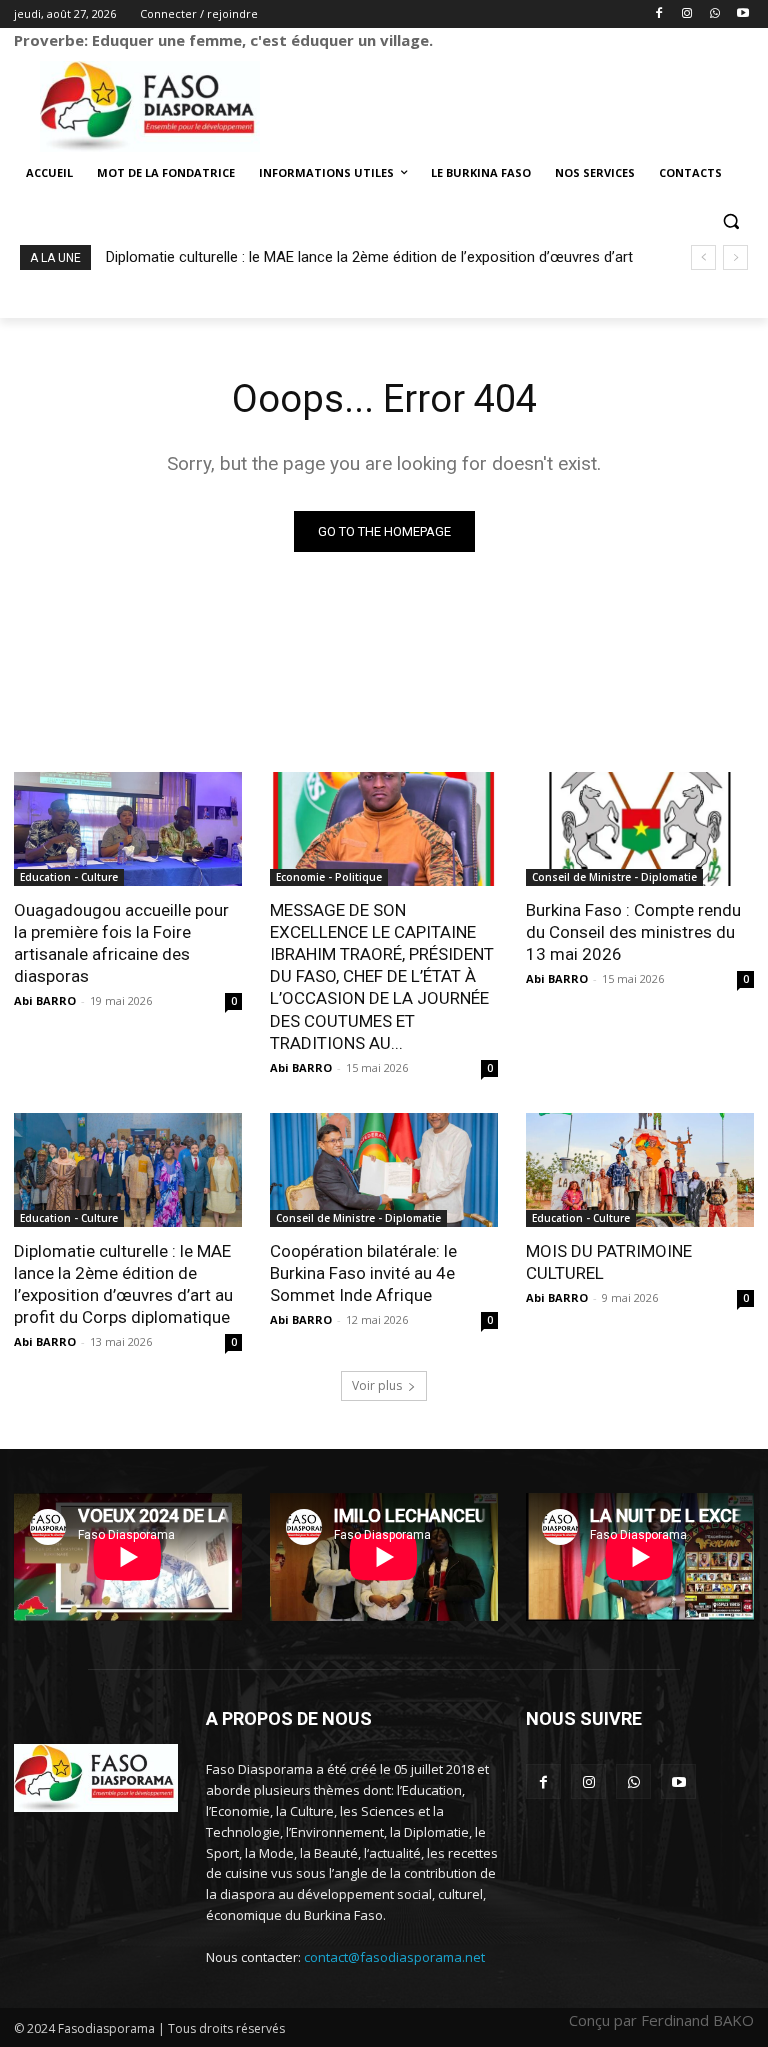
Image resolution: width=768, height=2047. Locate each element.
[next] (735, 257)
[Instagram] (687, 14)
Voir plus (377, 1385)
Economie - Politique (329, 877)
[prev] (703, 257)
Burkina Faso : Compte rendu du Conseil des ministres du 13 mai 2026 (633, 932)
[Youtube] (742, 14)
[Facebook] (659, 14)
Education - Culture (69, 877)
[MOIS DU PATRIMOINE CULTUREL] (640, 1170)
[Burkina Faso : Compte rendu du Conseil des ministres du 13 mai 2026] (640, 829)
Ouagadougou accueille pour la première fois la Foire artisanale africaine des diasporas (121, 943)
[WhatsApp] (714, 14)
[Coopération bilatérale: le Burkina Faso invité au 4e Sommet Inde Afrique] (384, 1170)
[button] (730, 221)
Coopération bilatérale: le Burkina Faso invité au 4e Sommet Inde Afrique (363, 1273)
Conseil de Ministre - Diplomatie (614, 877)
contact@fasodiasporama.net (394, 1957)
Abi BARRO (45, 1000)
